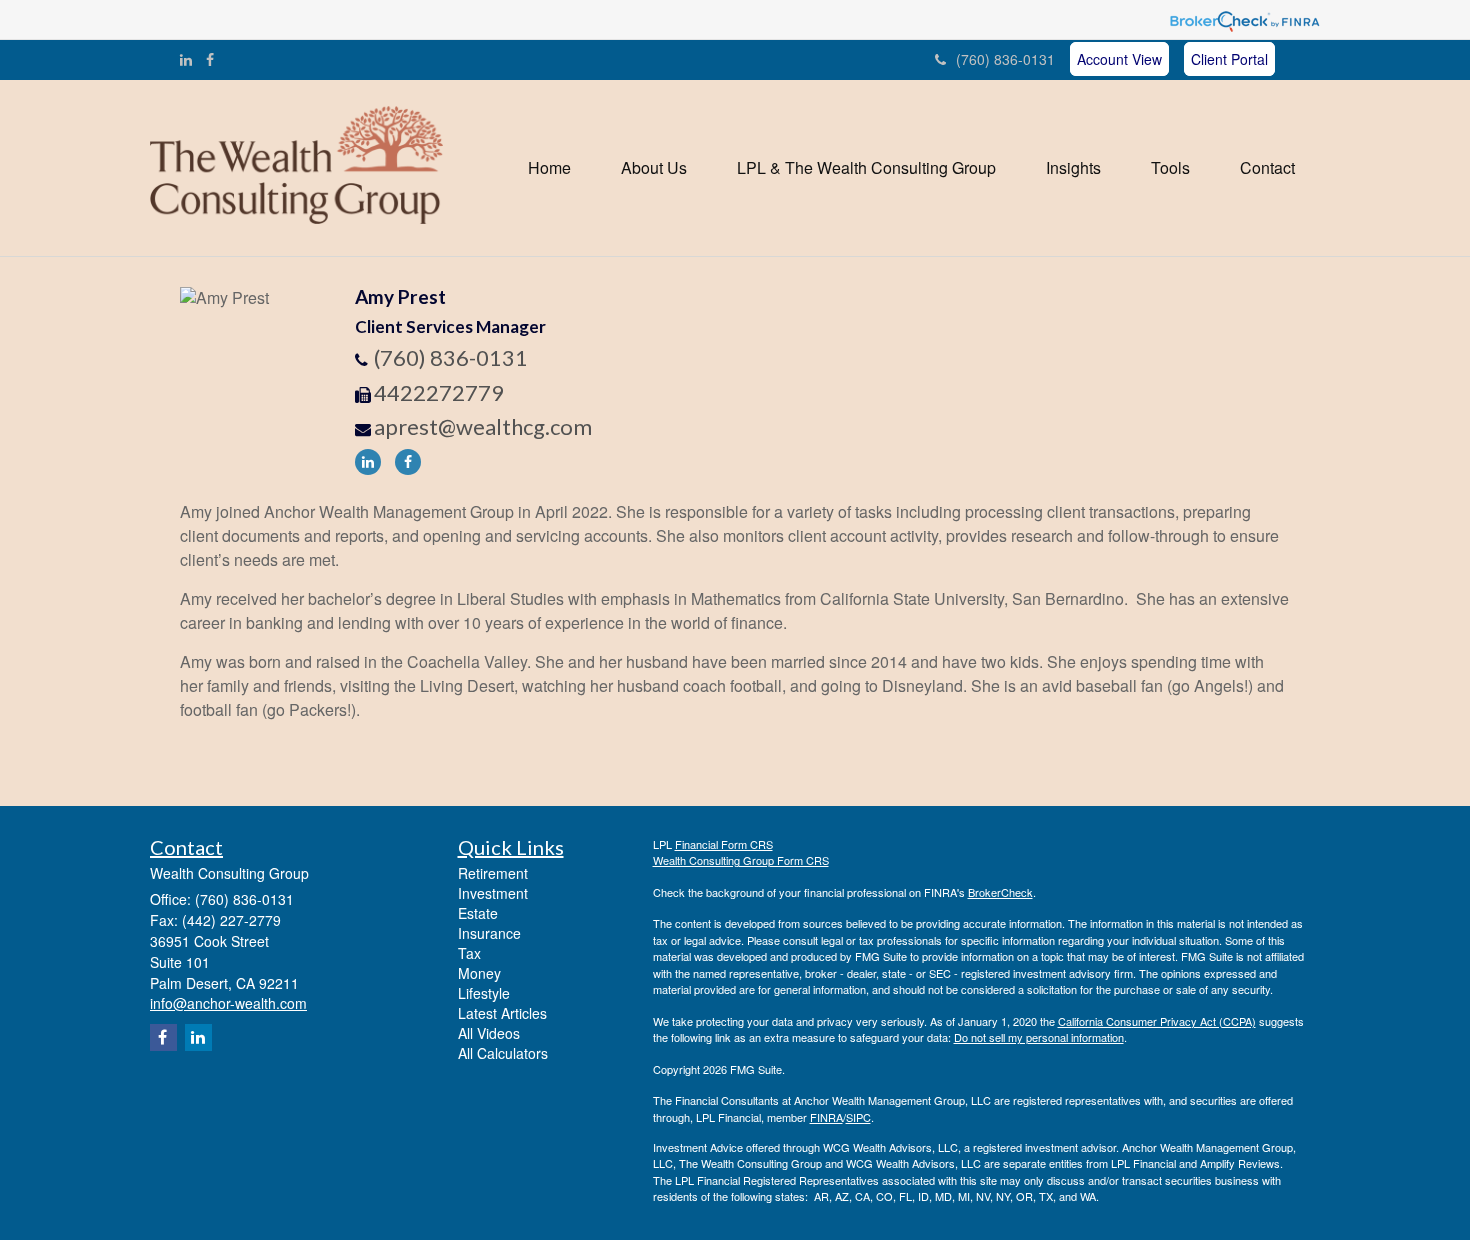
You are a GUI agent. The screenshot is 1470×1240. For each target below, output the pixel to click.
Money (479, 973)
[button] (654, 168)
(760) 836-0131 (1005, 59)
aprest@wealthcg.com (483, 426)
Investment (493, 893)
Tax (469, 953)
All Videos (489, 1033)
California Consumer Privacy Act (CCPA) (1157, 1021)
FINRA (826, 1117)
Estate (478, 913)
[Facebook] (210, 59)
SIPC (858, 1117)
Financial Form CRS (724, 844)
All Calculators (503, 1053)
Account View (1119, 59)
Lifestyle (484, 993)
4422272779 (439, 392)
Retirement (493, 873)
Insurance (489, 933)
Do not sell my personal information (1039, 1037)
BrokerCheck (1000, 892)
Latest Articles (502, 1013)
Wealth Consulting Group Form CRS (741, 860)
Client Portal (1229, 59)
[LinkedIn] (186, 59)
